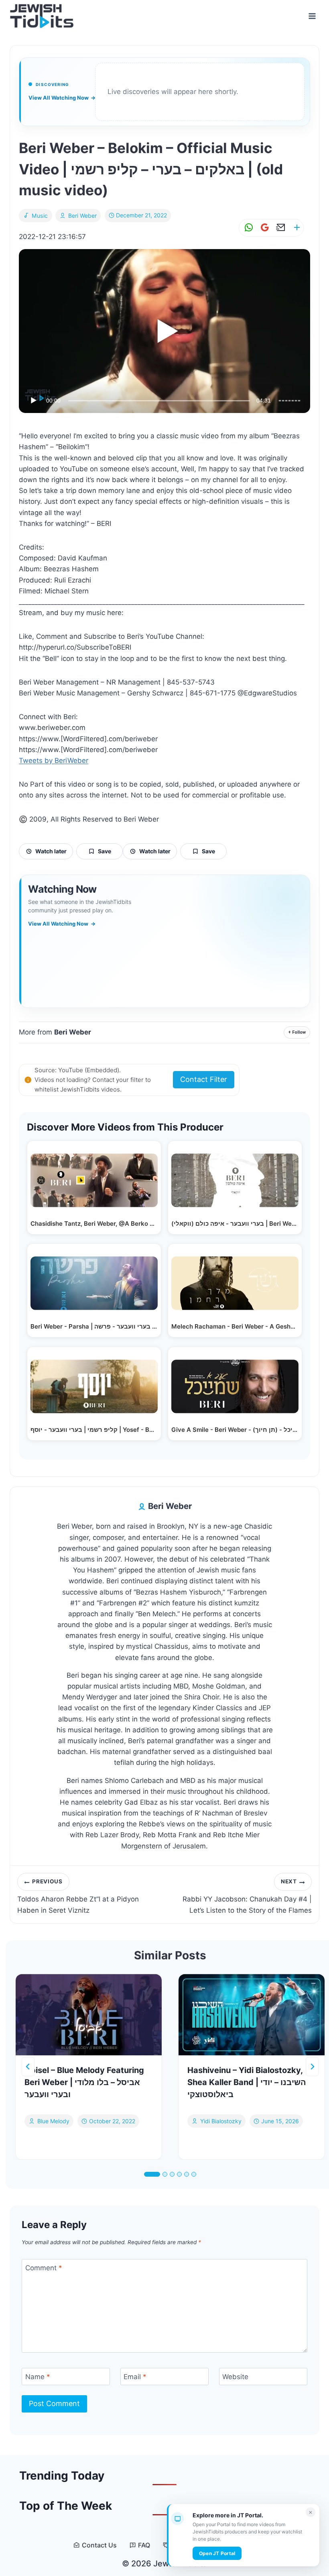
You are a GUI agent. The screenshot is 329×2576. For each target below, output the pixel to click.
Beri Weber (82, 216)
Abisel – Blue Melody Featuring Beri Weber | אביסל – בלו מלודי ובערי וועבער (84, 2082)
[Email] (279, 228)
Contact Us (99, 2545)
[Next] (312, 2067)
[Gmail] (263, 228)
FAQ (144, 2545)
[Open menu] (312, 16)
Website (235, 2377)
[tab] (152, 2174)
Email (135, 2377)
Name (38, 2377)
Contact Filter (204, 1079)
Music (40, 216)
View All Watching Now (62, 98)
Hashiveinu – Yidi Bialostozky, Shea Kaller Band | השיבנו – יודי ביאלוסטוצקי (247, 2082)
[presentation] (89, 2015)
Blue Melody (53, 2121)
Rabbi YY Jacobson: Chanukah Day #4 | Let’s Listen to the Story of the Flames (247, 1896)
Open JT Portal (217, 2553)
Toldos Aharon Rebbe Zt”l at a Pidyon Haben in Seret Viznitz (78, 1896)
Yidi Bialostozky (221, 2121)
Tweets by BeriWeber (54, 761)
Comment (44, 2268)
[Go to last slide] (28, 2067)
